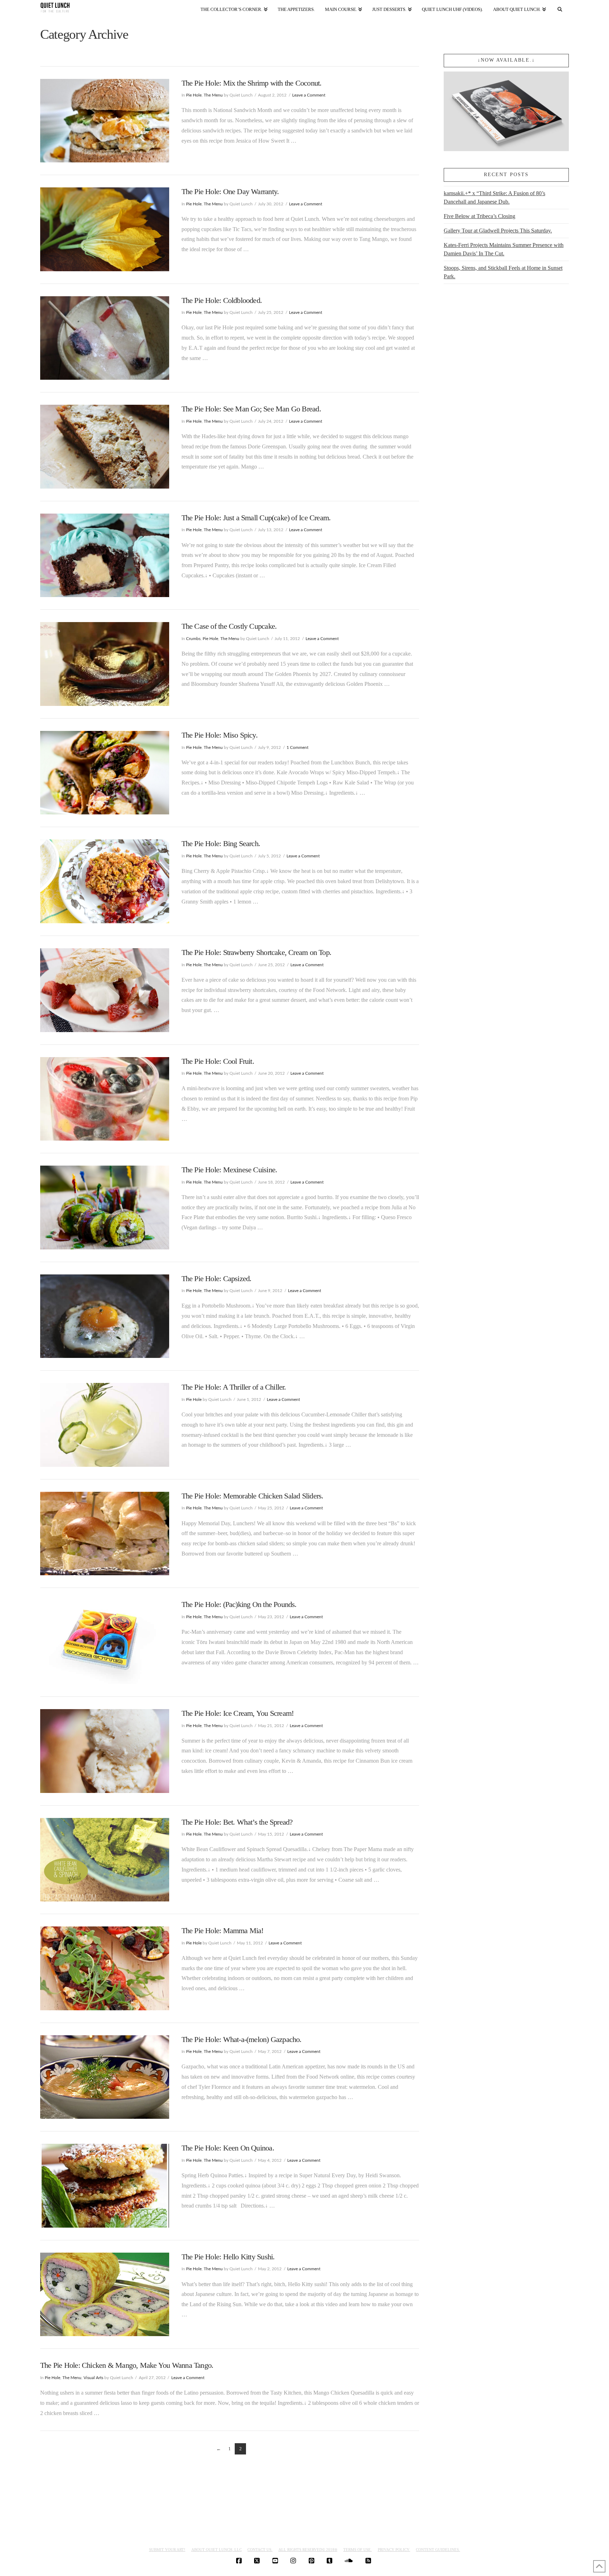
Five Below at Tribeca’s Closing (479, 216)
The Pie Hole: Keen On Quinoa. (228, 2148)
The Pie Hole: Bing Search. (221, 843)
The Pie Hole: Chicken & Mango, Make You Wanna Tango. (127, 2365)
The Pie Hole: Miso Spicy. (220, 735)
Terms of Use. (358, 2550)
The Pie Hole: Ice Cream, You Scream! (238, 1713)
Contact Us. (260, 2550)
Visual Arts (93, 2378)
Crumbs (193, 639)
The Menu (213, 95)
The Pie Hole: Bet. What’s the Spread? (237, 1822)
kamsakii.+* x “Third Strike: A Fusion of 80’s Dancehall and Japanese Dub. (494, 197)
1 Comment (297, 747)
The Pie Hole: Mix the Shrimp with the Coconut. (252, 83)
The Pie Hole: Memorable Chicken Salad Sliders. (253, 1496)
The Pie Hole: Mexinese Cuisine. (229, 1170)
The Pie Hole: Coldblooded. (222, 300)
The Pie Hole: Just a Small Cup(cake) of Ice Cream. (256, 518)
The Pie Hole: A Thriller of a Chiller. (234, 1387)
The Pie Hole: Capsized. (217, 1278)
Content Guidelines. (438, 2550)
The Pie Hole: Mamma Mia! (223, 1931)
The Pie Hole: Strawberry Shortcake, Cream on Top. (257, 952)
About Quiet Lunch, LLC (217, 2550)
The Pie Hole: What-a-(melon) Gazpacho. (242, 2039)
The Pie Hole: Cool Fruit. (218, 1061)
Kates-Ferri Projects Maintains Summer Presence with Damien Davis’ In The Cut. (504, 249)
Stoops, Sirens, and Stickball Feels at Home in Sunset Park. (503, 272)
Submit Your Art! (167, 2550)
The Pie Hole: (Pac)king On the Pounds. (239, 1604)
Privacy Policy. (394, 2550)
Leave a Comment (309, 95)
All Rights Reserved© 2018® (308, 2550)
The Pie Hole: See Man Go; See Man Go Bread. (251, 409)
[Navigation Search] (560, 8)
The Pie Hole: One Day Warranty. (230, 191)
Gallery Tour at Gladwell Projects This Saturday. (498, 231)
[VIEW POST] (105, 121)
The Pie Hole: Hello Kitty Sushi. (228, 2257)
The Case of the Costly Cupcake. (229, 626)
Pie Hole (194, 95)
